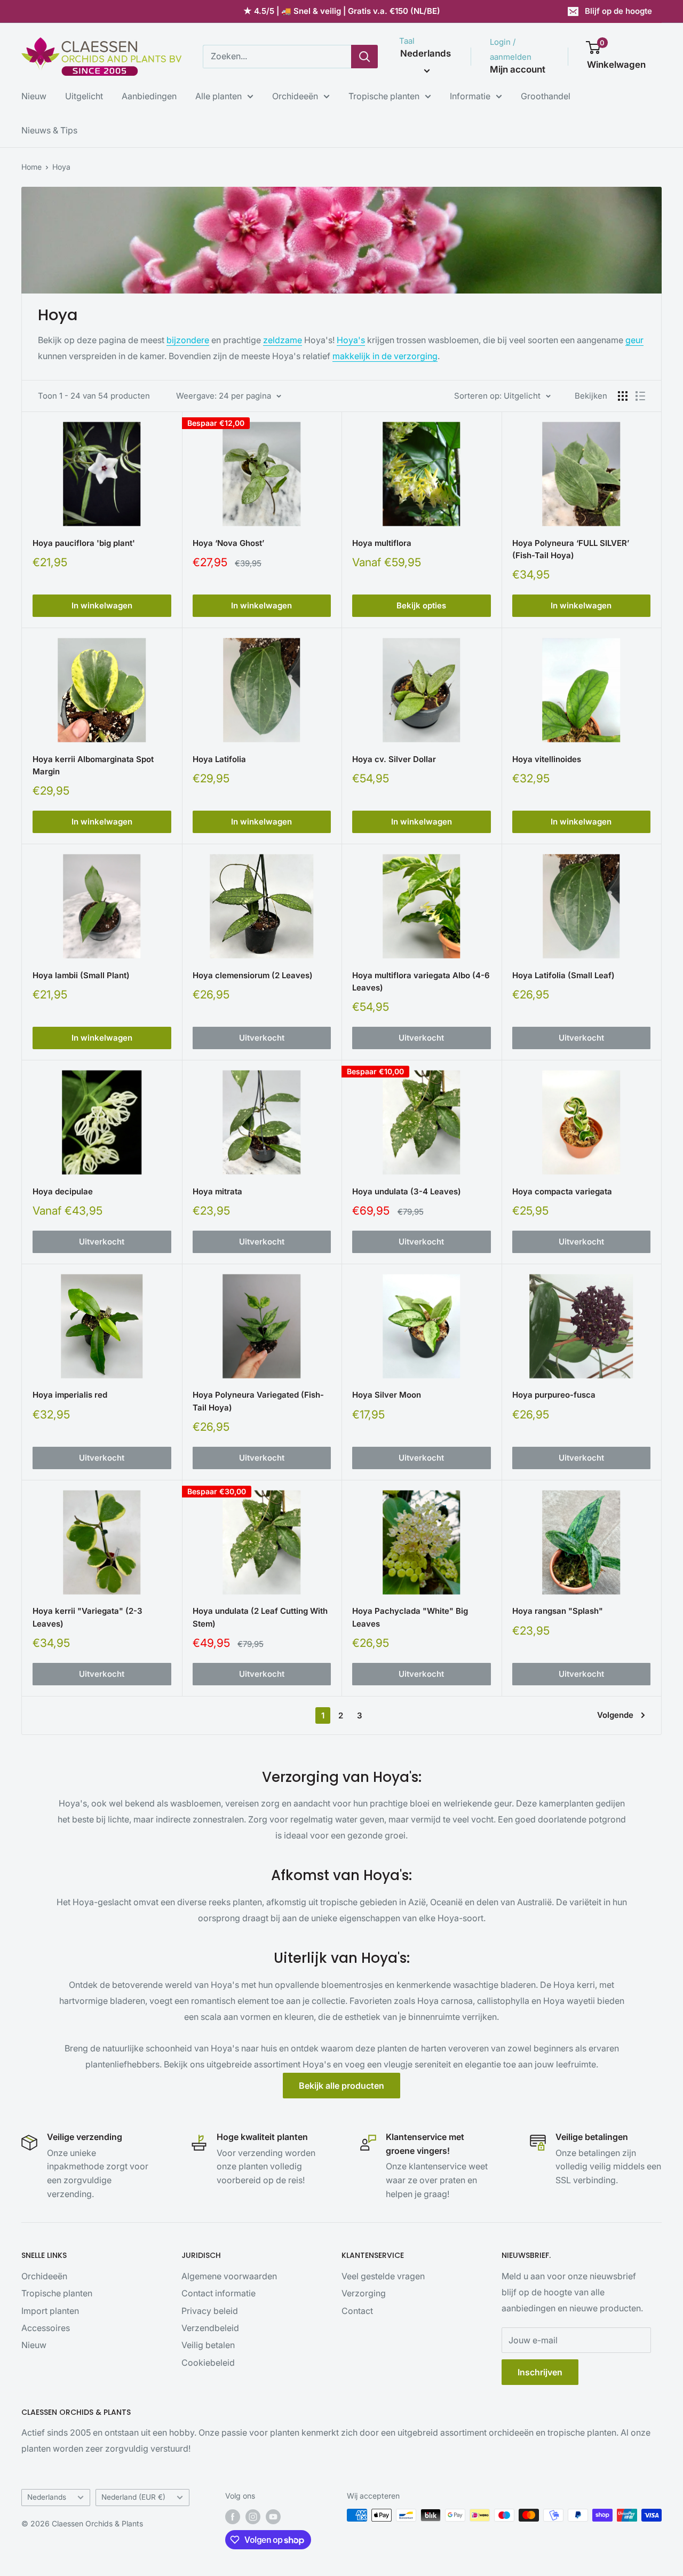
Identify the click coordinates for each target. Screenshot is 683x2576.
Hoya (61, 167)
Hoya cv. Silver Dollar (394, 759)
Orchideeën (295, 96)
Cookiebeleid (208, 2363)
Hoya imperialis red (70, 1395)
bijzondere (188, 340)
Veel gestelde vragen (383, 2276)
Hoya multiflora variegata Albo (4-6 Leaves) (421, 981)
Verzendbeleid (210, 2328)
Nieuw (34, 96)
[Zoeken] (364, 57)
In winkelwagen (102, 605)
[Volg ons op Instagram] (253, 2516)
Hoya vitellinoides (547, 759)
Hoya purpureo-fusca (554, 1395)
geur (634, 340)
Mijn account (518, 69)
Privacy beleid (210, 2311)
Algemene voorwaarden (229, 2276)
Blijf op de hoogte (618, 11)
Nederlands (47, 2497)
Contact (357, 2311)
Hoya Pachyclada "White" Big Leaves (410, 1617)
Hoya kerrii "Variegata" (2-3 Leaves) (88, 1617)
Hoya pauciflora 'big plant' (84, 543)
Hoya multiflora (382, 543)
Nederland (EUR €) (133, 2497)
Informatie (470, 96)
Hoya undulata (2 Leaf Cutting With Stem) (260, 1617)
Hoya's (351, 340)
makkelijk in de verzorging (385, 356)
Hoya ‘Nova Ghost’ (228, 543)
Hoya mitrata (217, 1191)
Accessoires (46, 2328)
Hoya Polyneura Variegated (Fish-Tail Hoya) (258, 1401)
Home (31, 167)
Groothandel (546, 96)
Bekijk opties (421, 605)
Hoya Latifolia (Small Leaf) (563, 975)
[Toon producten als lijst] (640, 396)
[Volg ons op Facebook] (233, 2516)
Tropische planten (384, 96)
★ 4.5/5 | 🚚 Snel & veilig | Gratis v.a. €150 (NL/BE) (342, 11)
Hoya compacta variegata (562, 1191)
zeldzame (283, 340)
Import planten (50, 2311)
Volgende (615, 1715)
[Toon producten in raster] (623, 396)
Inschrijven (540, 2372)
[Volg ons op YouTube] (273, 2516)
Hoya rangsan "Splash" (558, 1611)
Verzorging (364, 2293)
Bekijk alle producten (341, 2086)
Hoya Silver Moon (387, 1395)
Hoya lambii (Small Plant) (81, 975)
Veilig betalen (208, 2345)
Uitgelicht (84, 96)
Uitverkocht (262, 1038)
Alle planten (219, 96)
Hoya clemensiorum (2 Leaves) (253, 975)
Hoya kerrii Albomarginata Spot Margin (93, 765)
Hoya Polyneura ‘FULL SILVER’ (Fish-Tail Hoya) (571, 549)
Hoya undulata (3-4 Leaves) (407, 1191)
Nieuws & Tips (49, 130)
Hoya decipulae (63, 1191)
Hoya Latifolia (219, 759)
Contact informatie (219, 2293)
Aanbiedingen (149, 96)
